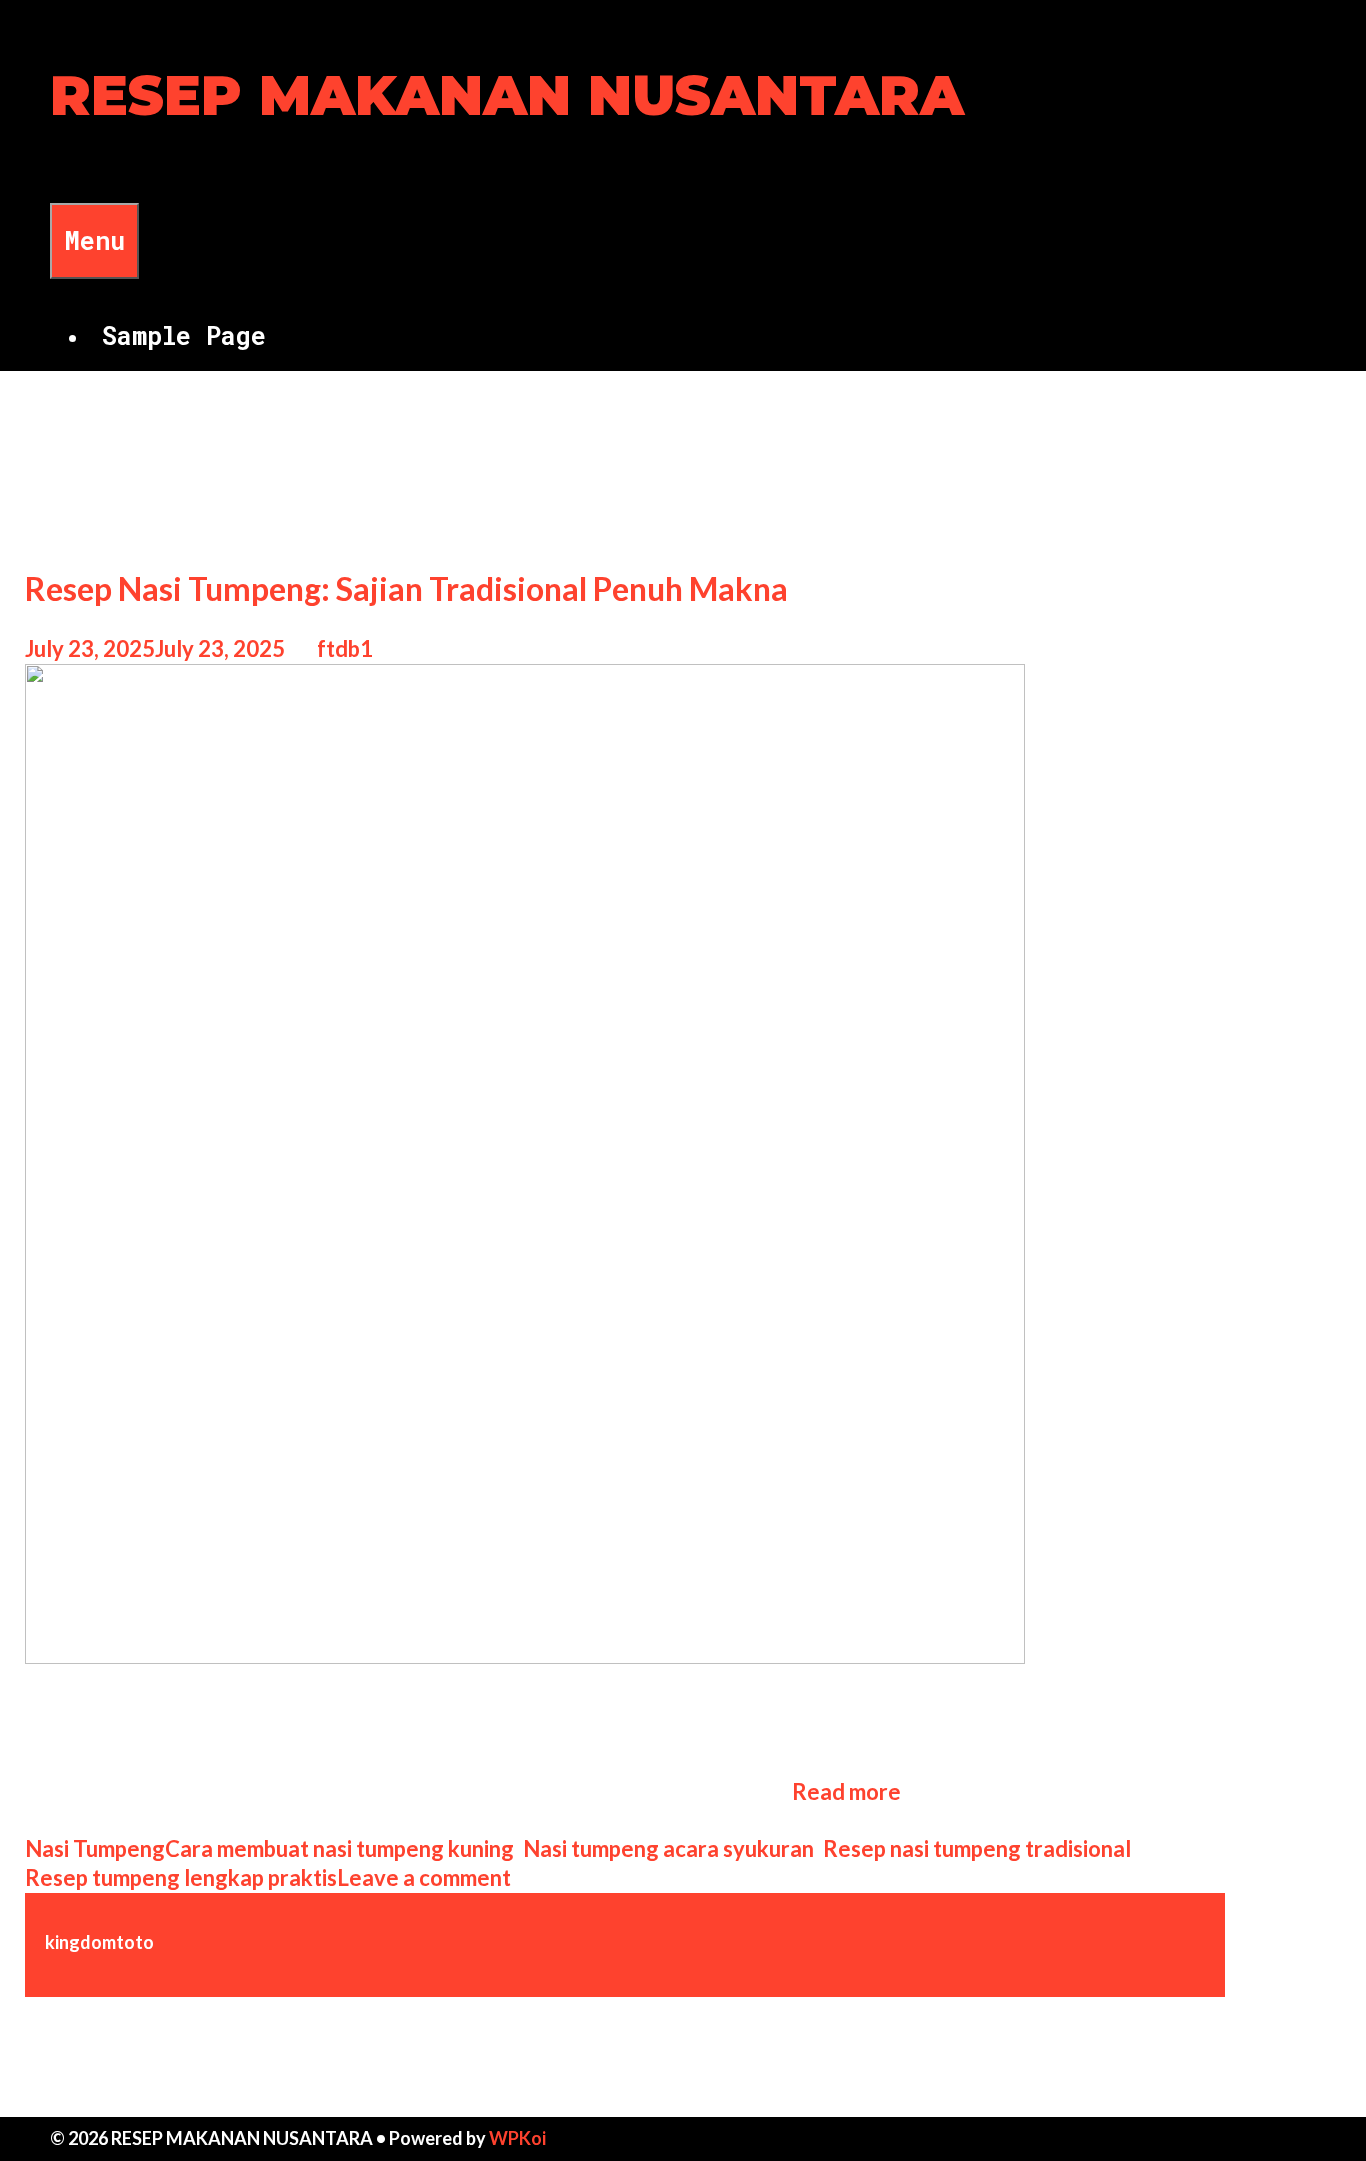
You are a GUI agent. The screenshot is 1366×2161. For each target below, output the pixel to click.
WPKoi (517, 2138)
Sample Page (184, 335)
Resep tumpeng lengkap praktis (181, 1877)
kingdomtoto (99, 1942)
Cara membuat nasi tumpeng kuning (339, 1848)
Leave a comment (424, 1877)
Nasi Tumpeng (95, 1848)
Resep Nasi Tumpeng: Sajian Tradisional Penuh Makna (406, 588)
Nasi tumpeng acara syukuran (668, 1848)
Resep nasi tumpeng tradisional (977, 1848)
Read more (846, 1791)
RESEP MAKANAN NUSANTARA (507, 95)
